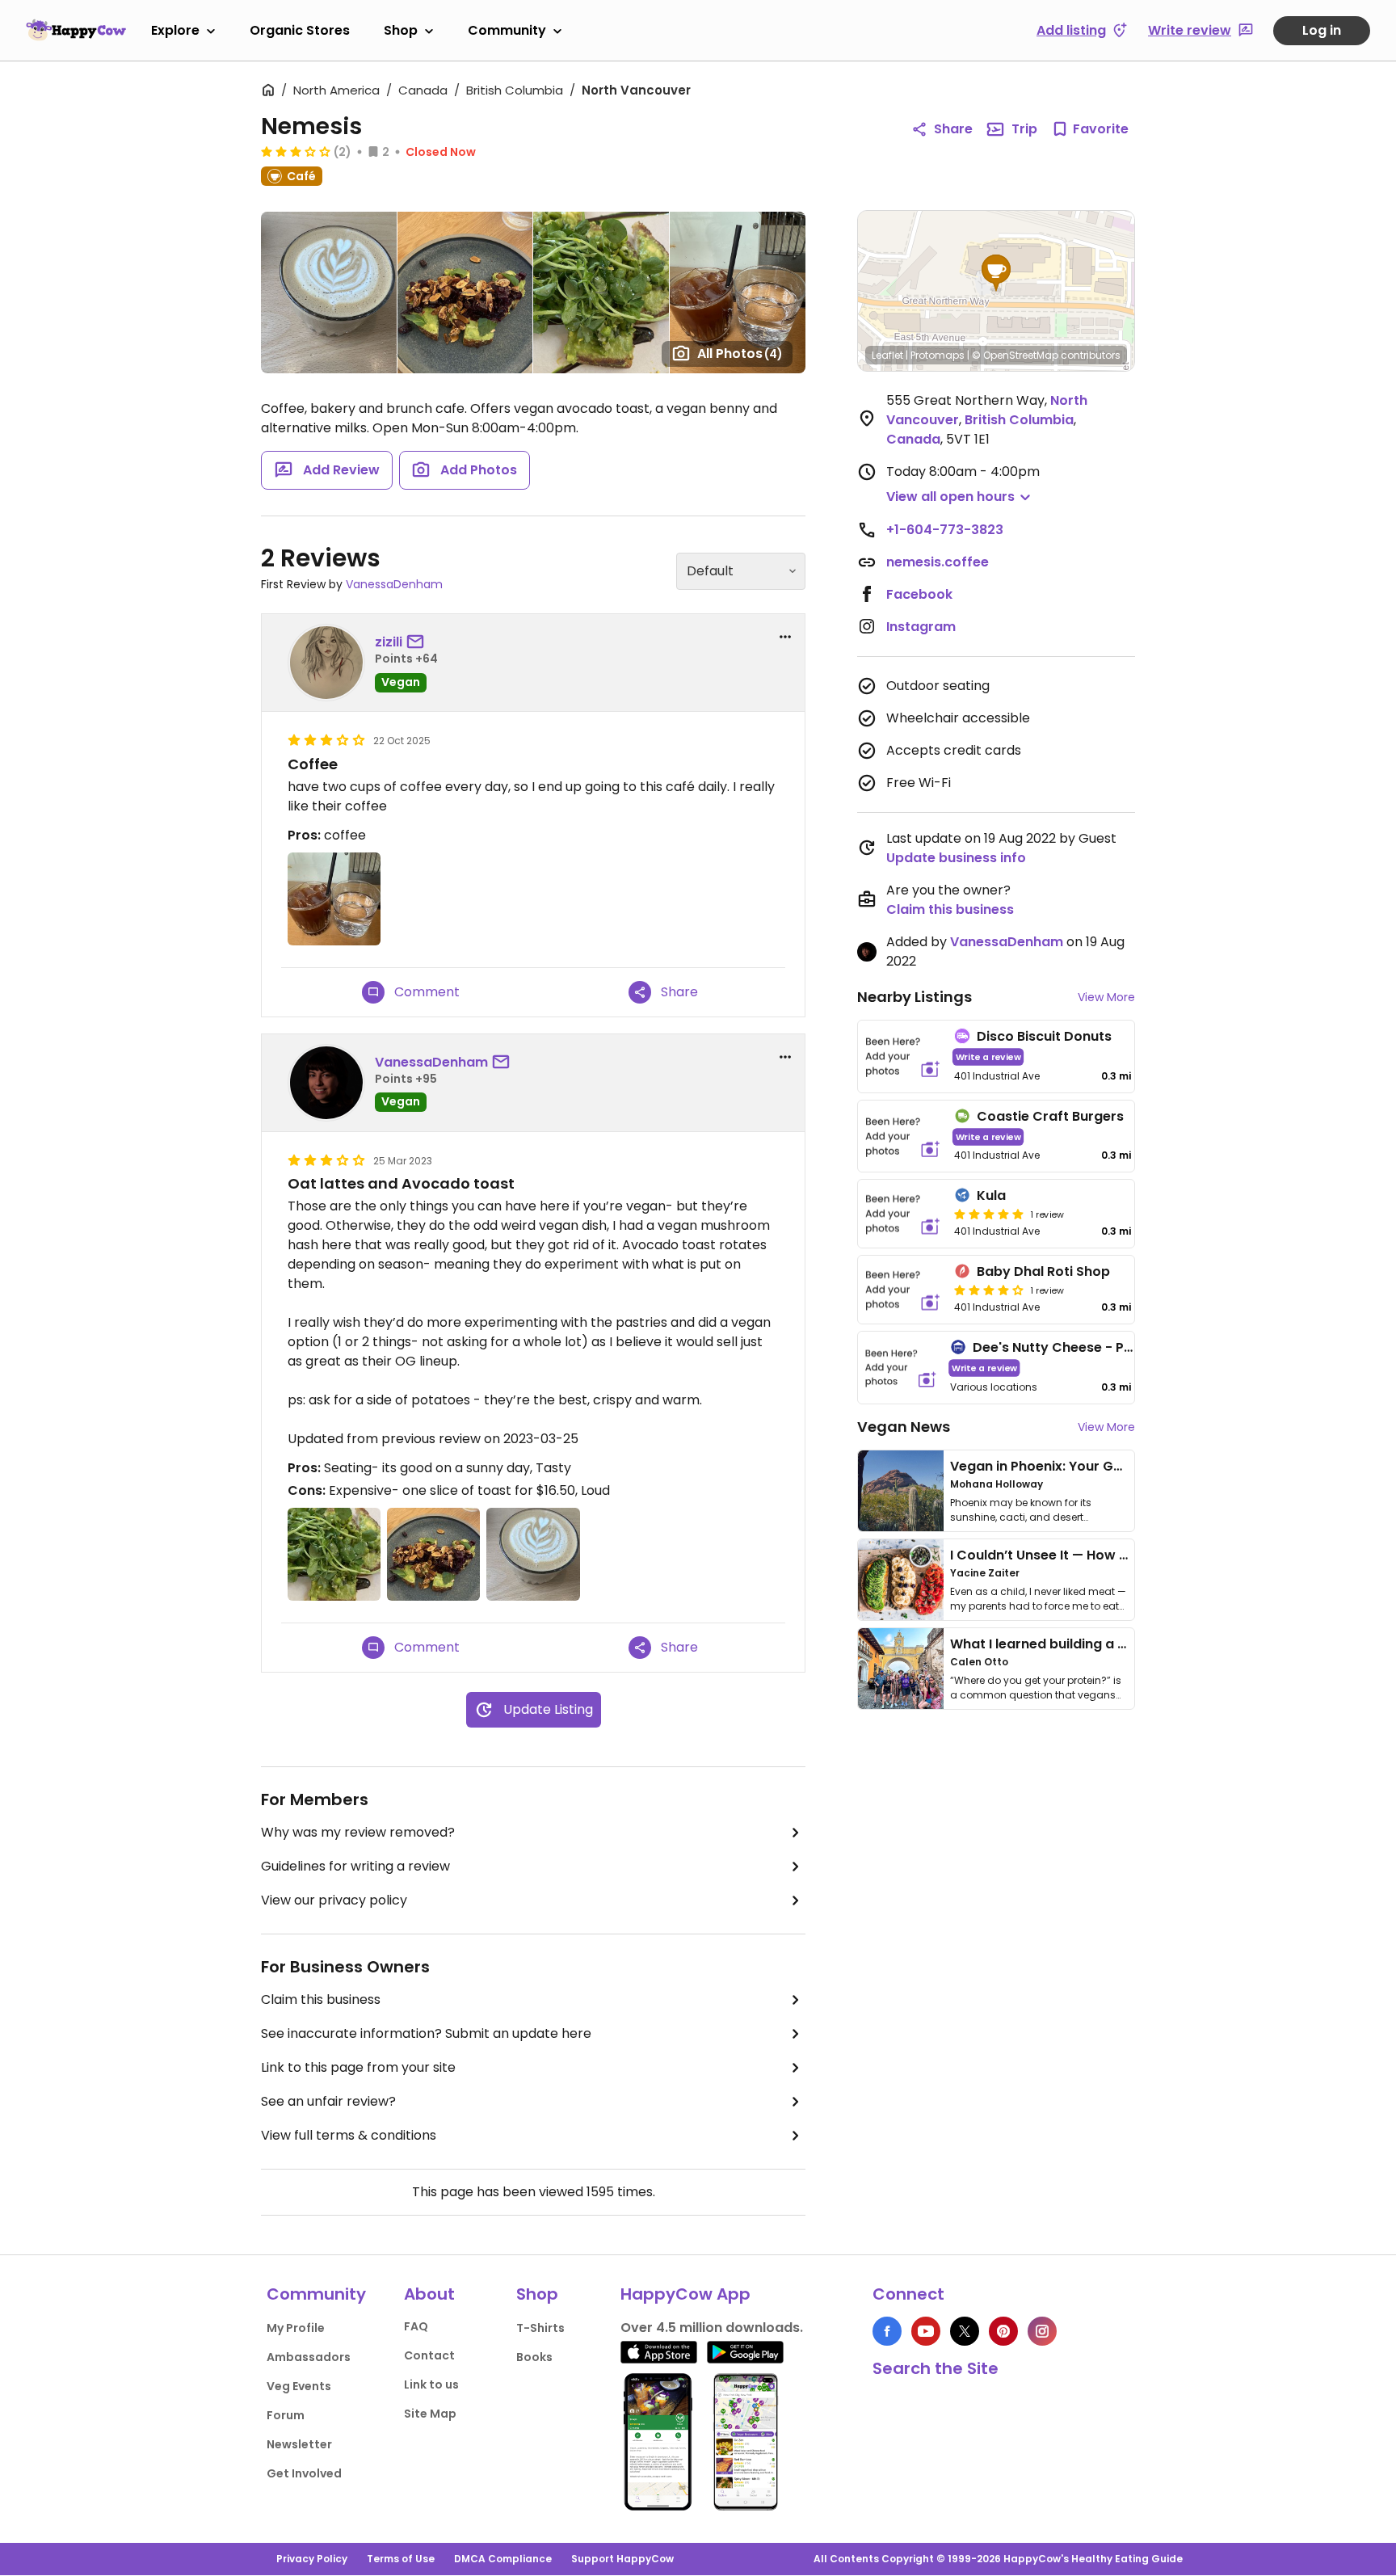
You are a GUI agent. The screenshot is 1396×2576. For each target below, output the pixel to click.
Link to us (431, 2384)
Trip (1024, 129)
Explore (175, 30)
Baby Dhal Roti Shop (1043, 1271)
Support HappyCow (622, 2559)
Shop (401, 30)
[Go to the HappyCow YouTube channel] (926, 2331)
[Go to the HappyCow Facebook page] (887, 2331)
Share (953, 129)
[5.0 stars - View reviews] (989, 1214)
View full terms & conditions (349, 2135)
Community (507, 30)
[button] (996, 273)
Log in (1322, 30)
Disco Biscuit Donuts (1044, 1036)
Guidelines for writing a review (355, 1866)
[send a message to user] (418, 642)
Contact (429, 2355)
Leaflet (887, 355)
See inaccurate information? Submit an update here (426, 2033)
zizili (389, 642)
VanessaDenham (394, 584)
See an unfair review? (328, 2101)
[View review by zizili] (326, 663)
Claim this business (321, 1999)
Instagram (921, 627)
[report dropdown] (785, 637)
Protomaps (938, 355)
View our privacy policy (334, 1900)
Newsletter (299, 2444)
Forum (286, 2415)
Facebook (919, 594)
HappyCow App (685, 2294)
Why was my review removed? (358, 1832)
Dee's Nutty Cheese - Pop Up (1068, 1347)
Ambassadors (309, 2357)
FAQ (416, 2326)
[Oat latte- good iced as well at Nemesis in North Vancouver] (329, 293)
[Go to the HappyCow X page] (965, 2331)
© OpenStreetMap (1015, 355)
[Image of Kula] (903, 1214)
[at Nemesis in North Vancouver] (738, 293)
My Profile (296, 2328)
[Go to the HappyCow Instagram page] (1042, 2331)
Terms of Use (401, 2559)
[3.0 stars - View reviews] (296, 151)
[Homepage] (76, 30)
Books (534, 2357)
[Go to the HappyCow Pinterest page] (1003, 2331)
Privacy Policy (312, 2559)
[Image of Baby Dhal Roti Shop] (903, 1290)
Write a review (988, 1056)
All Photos (740, 354)
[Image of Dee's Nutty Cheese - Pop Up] (901, 1368)
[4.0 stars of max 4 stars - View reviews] (989, 1290)
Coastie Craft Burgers (1050, 1116)
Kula (991, 1195)
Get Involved (304, 2473)
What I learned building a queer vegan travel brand (1119, 1644)
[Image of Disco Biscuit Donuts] (903, 1056)
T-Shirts (540, 2328)
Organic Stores (300, 30)
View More (1106, 997)
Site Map (430, 2414)
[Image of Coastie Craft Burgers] (903, 1136)
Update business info (956, 858)
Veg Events (299, 2386)
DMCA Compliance (503, 2559)
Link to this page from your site (358, 2067)
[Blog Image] (901, 1491)
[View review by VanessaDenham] (326, 1083)
